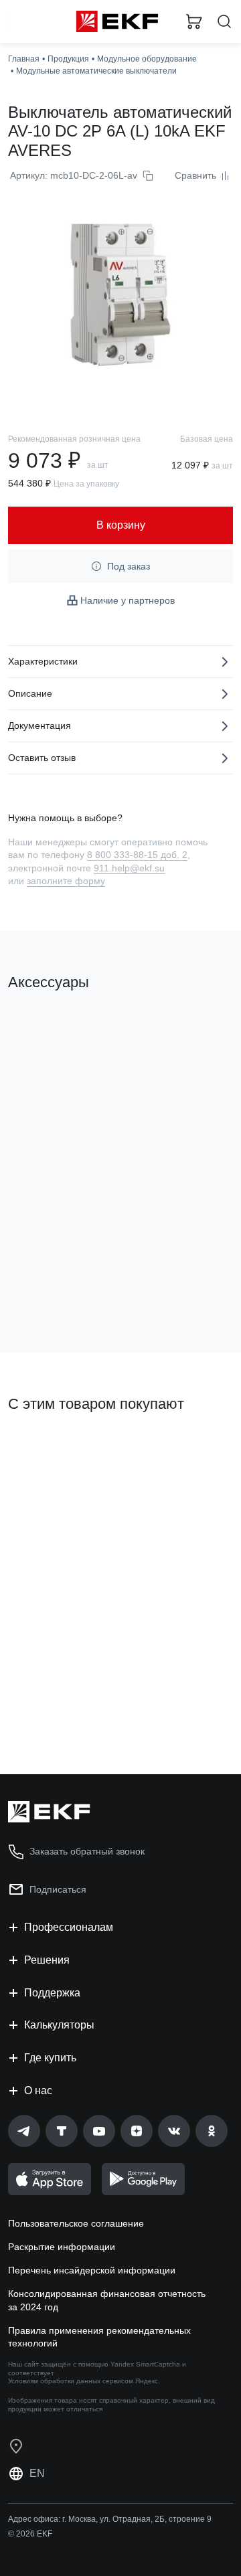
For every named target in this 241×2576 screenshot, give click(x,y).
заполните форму (66, 881)
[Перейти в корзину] (194, 21)
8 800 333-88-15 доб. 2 (137, 855)
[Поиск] (224, 22)
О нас (38, 2090)
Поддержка (52, 1993)
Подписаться (58, 1889)
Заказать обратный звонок (87, 1851)
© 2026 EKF (30, 2534)
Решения (47, 1960)
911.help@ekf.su (129, 868)
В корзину (60, 1288)
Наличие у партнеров (128, 600)
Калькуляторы (59, 2025)
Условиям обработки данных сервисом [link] (71, 2381)
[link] (24, 2131)
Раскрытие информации (62, 2247)
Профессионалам (69, 1927)
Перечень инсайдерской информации (92, 2270)
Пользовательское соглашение (76, 2223)
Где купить (50, 2058)
